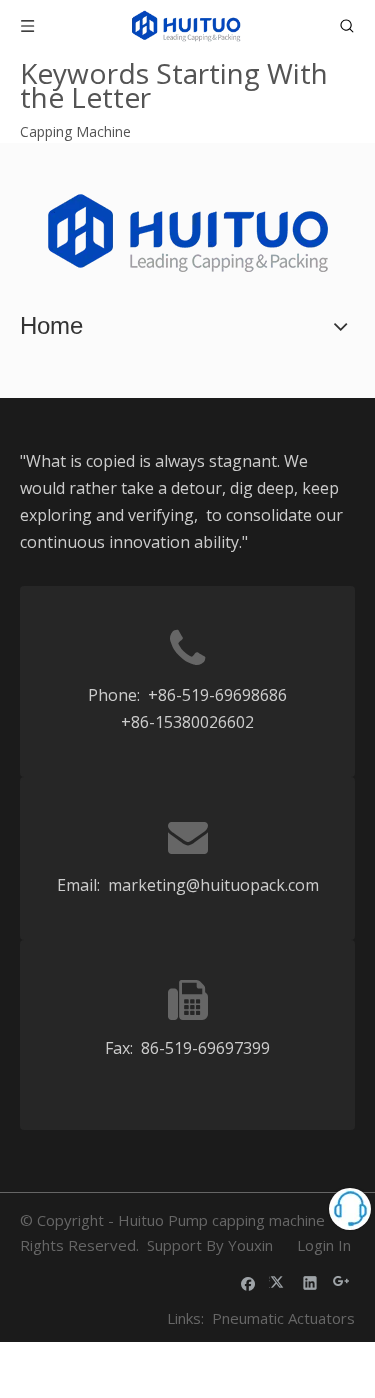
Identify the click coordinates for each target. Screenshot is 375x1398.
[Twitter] (279, 1283)
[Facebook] (248, 1283)
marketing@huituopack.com (213, 885)
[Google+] (341, 1283)
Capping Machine (75, 131)
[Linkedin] (310, 1283)
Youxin (250, 1245)
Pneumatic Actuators (283, 1318)
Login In (324, 1245)
